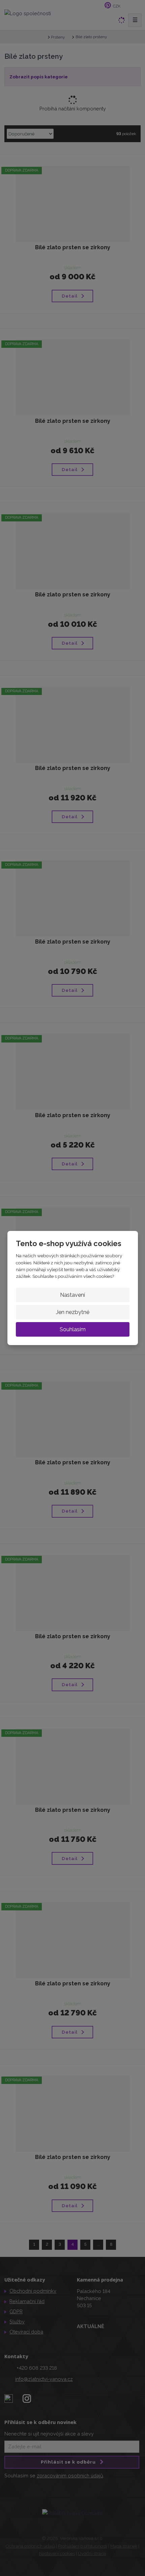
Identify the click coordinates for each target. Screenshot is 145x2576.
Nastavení (72, 1295)
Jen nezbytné (73, 1312)
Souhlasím (73, 1329)
